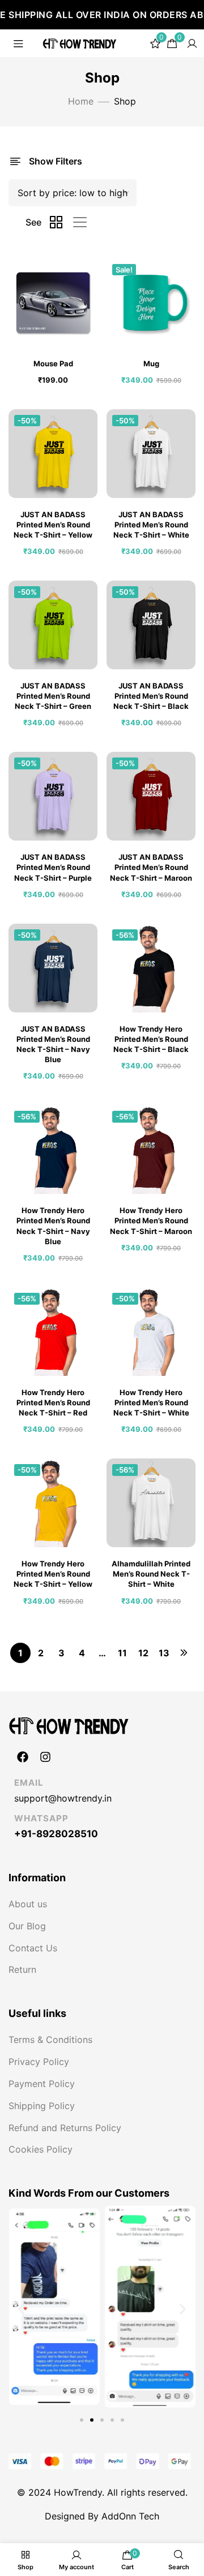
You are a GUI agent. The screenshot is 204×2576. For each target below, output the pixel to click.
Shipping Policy (42, 2106)
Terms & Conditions (50, 2040)
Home (81, 101)
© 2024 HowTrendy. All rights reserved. (102, 2492)
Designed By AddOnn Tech (102, 2516)
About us (28, 1904)
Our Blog (27, 1926)
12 (143, 1653)
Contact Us (33, 1948)
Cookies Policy (41, 2149)
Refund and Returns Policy (65, 2128)
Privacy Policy (39, 2062)
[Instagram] (45, 1757)
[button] (21, 2309)
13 (164, 1653)
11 (122, 1653)
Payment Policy (42, 2084)
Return (22, 1969)
